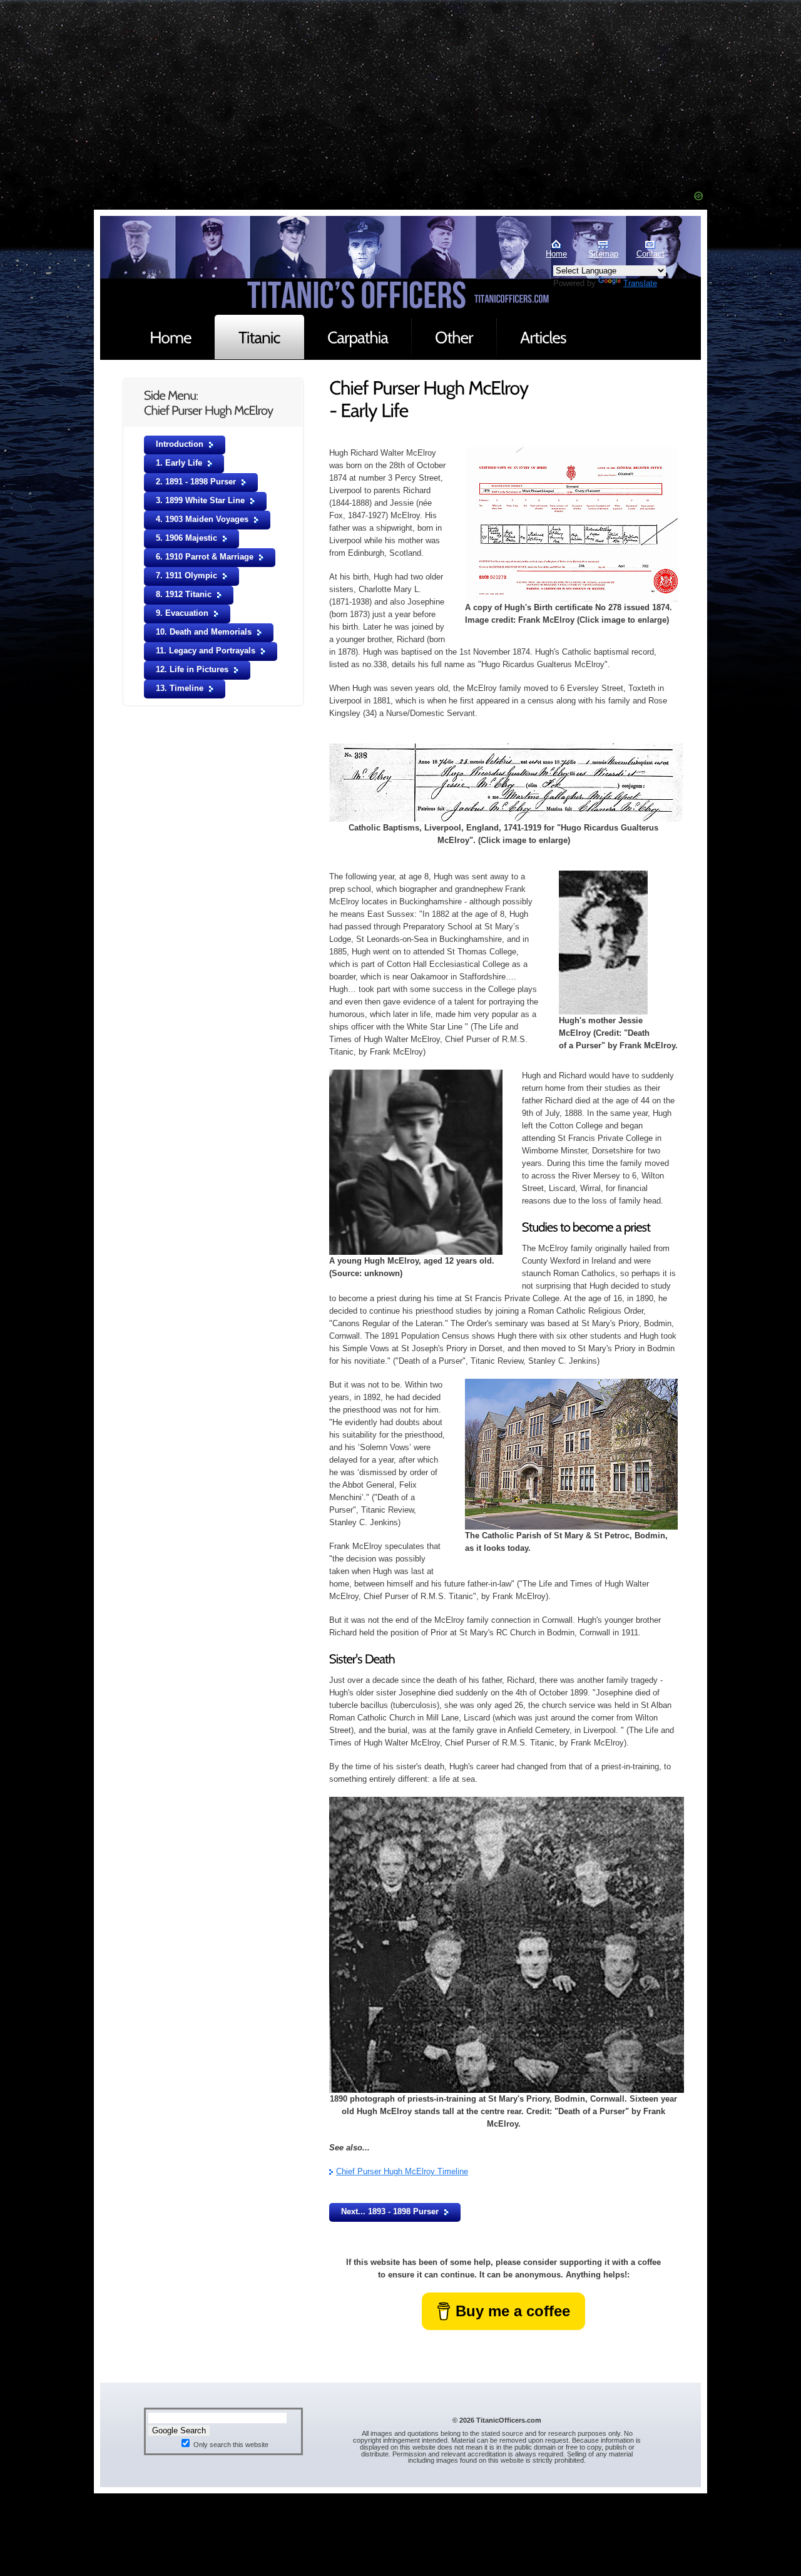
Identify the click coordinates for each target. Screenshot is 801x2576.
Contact (650, 254)
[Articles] (543, 337)
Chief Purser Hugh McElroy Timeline (402, 2171)
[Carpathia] (358, 337)
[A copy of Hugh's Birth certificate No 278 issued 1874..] (571, 453)
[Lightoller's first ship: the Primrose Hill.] (507, 749)
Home (556, 254)
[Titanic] (259, 337)
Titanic (163, 265)
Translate (640, 283)
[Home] (171, 337)
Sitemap (603, 254)
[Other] (454, 337)
